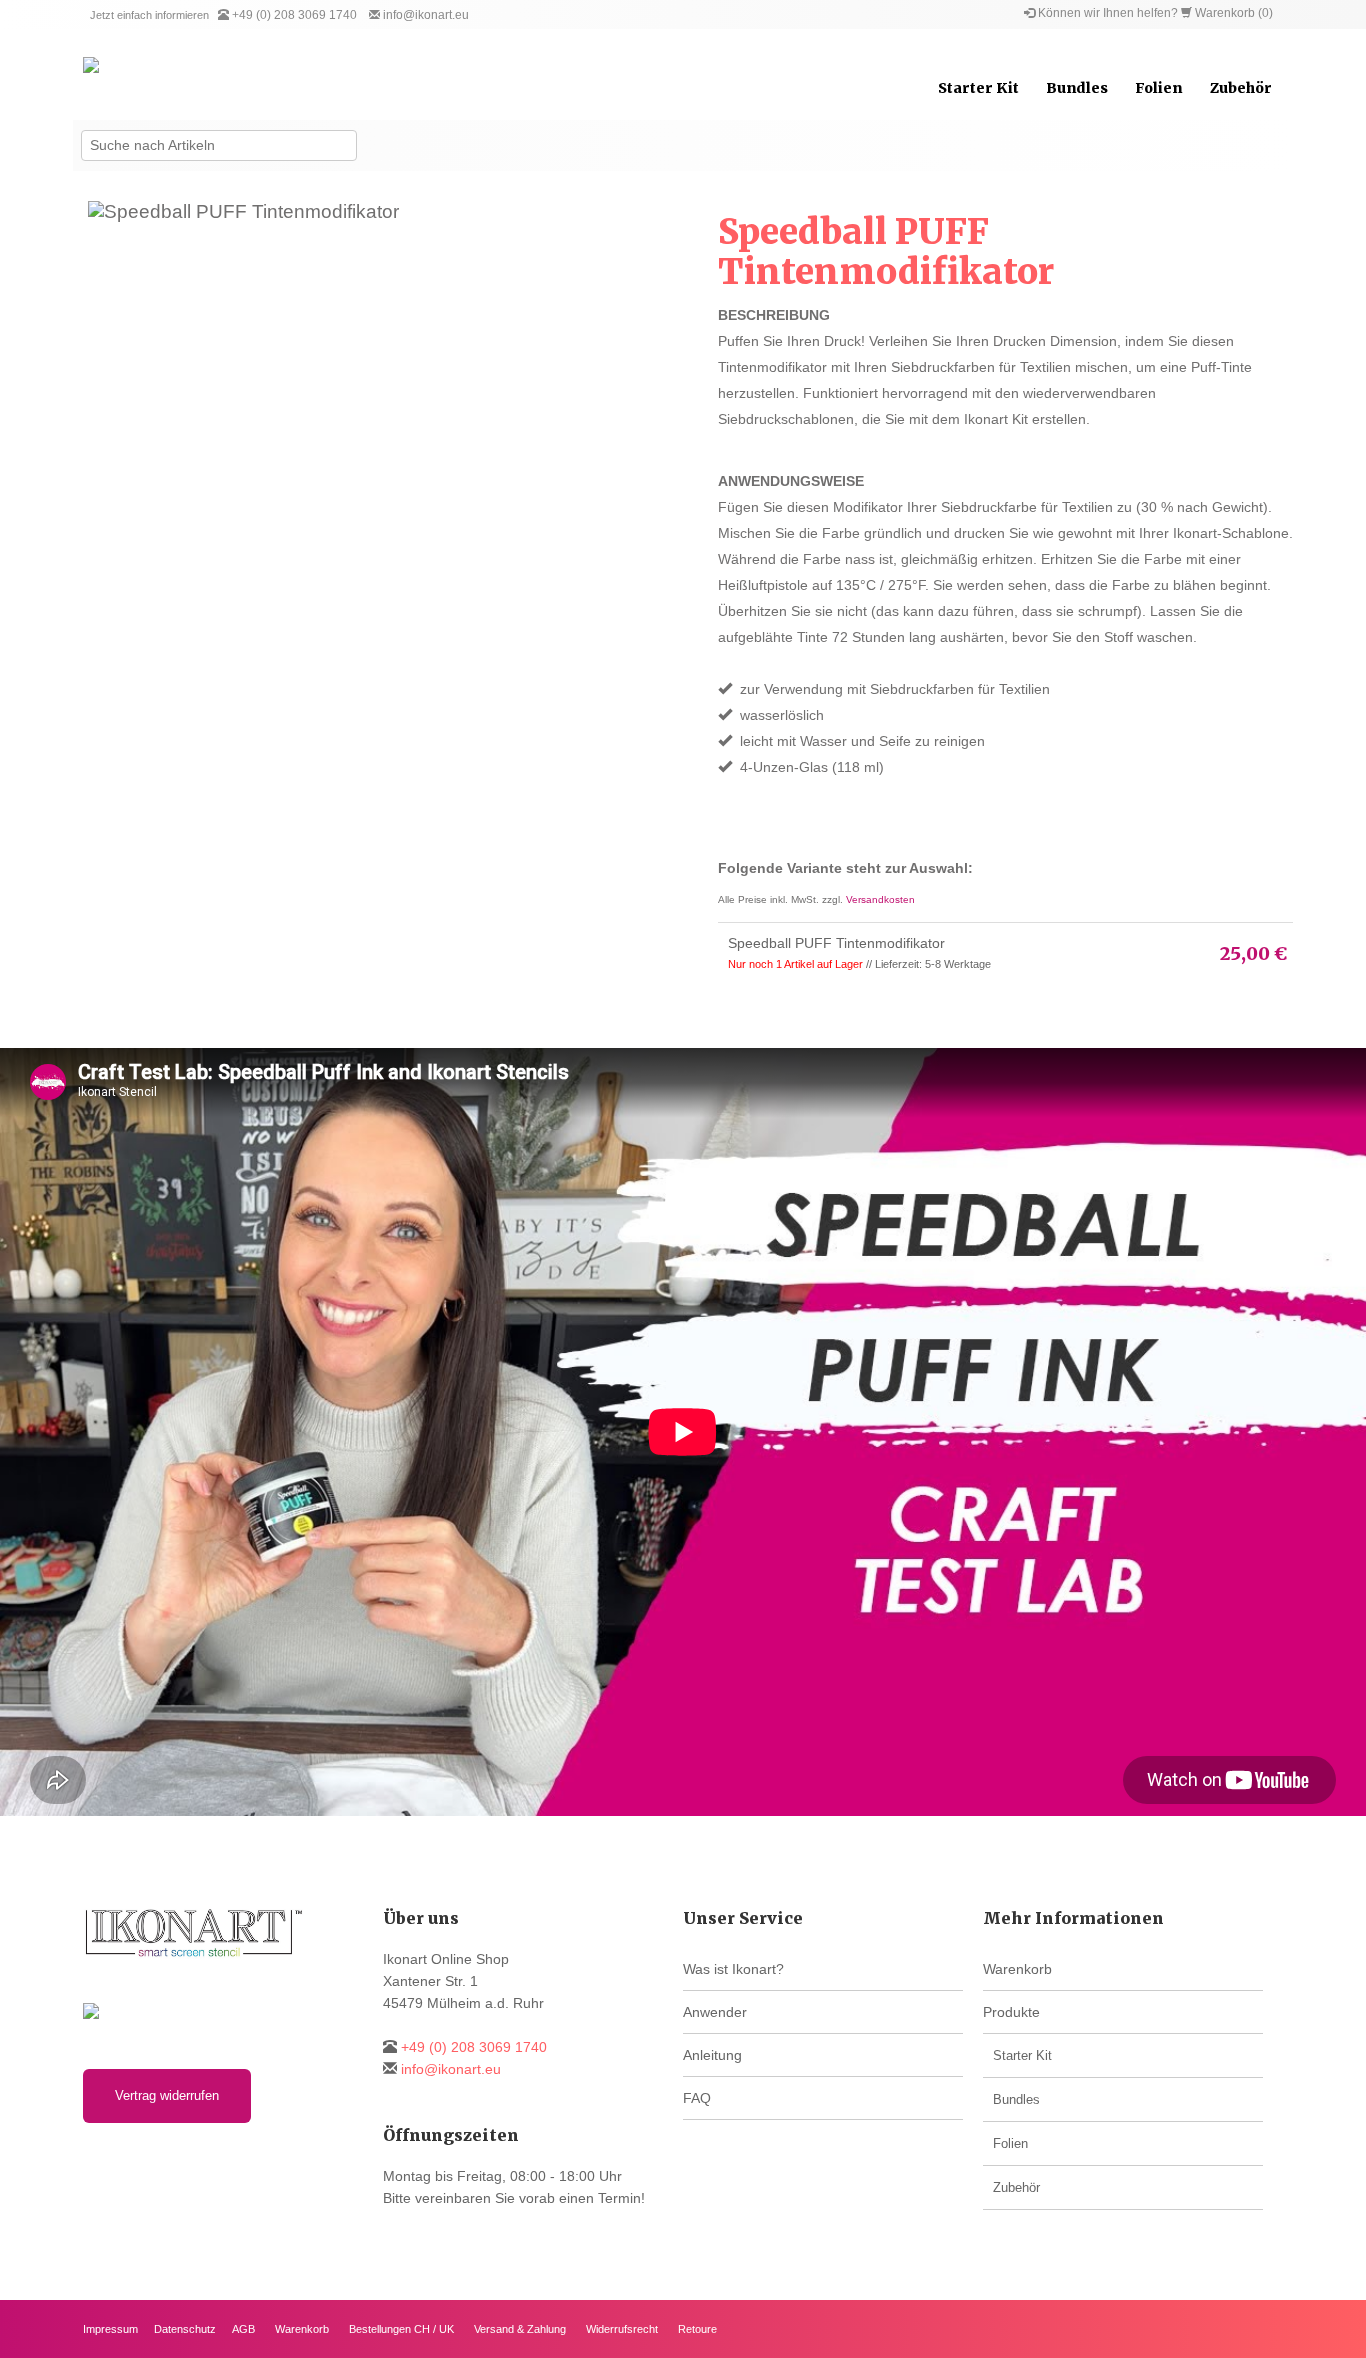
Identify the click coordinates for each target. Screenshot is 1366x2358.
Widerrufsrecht (622, 2329)
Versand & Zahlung (520, 2329)
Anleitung (712, 2055)
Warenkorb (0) (1234, 13)
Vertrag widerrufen (167, 2095)
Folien (1158, 88)
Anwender (715, 2012)
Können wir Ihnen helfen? (1108, 13)
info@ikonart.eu (426, 15)
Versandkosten (880, 899)
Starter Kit (978, 88)
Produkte (1011, 2012)
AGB (243, 2329)
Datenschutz (185, 2329)
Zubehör (1241, 88)
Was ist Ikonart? (733, 1969)
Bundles (1077, 88)
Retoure (697, 2329)
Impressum (110, 2329)
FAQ (697, 2098)
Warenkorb (1017, 1969)
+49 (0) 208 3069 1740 (294, 15)
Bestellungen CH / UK (401, 2329)
